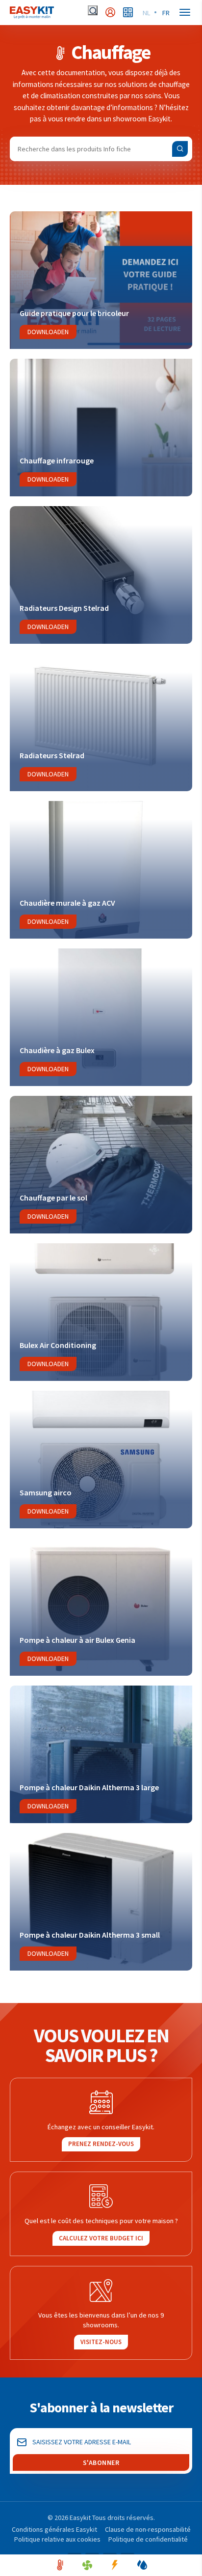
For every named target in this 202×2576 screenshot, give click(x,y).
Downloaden (48, 332)
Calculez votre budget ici (101, 2238)
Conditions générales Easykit (54, 2529)
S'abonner (101, 2462)
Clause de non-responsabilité (148, 2529)
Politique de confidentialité (148, 2539)
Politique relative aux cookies (57, 2539)
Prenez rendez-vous (101, 2144)
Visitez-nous (101, 2342)
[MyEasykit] (110, 12)
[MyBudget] (128, 12)
